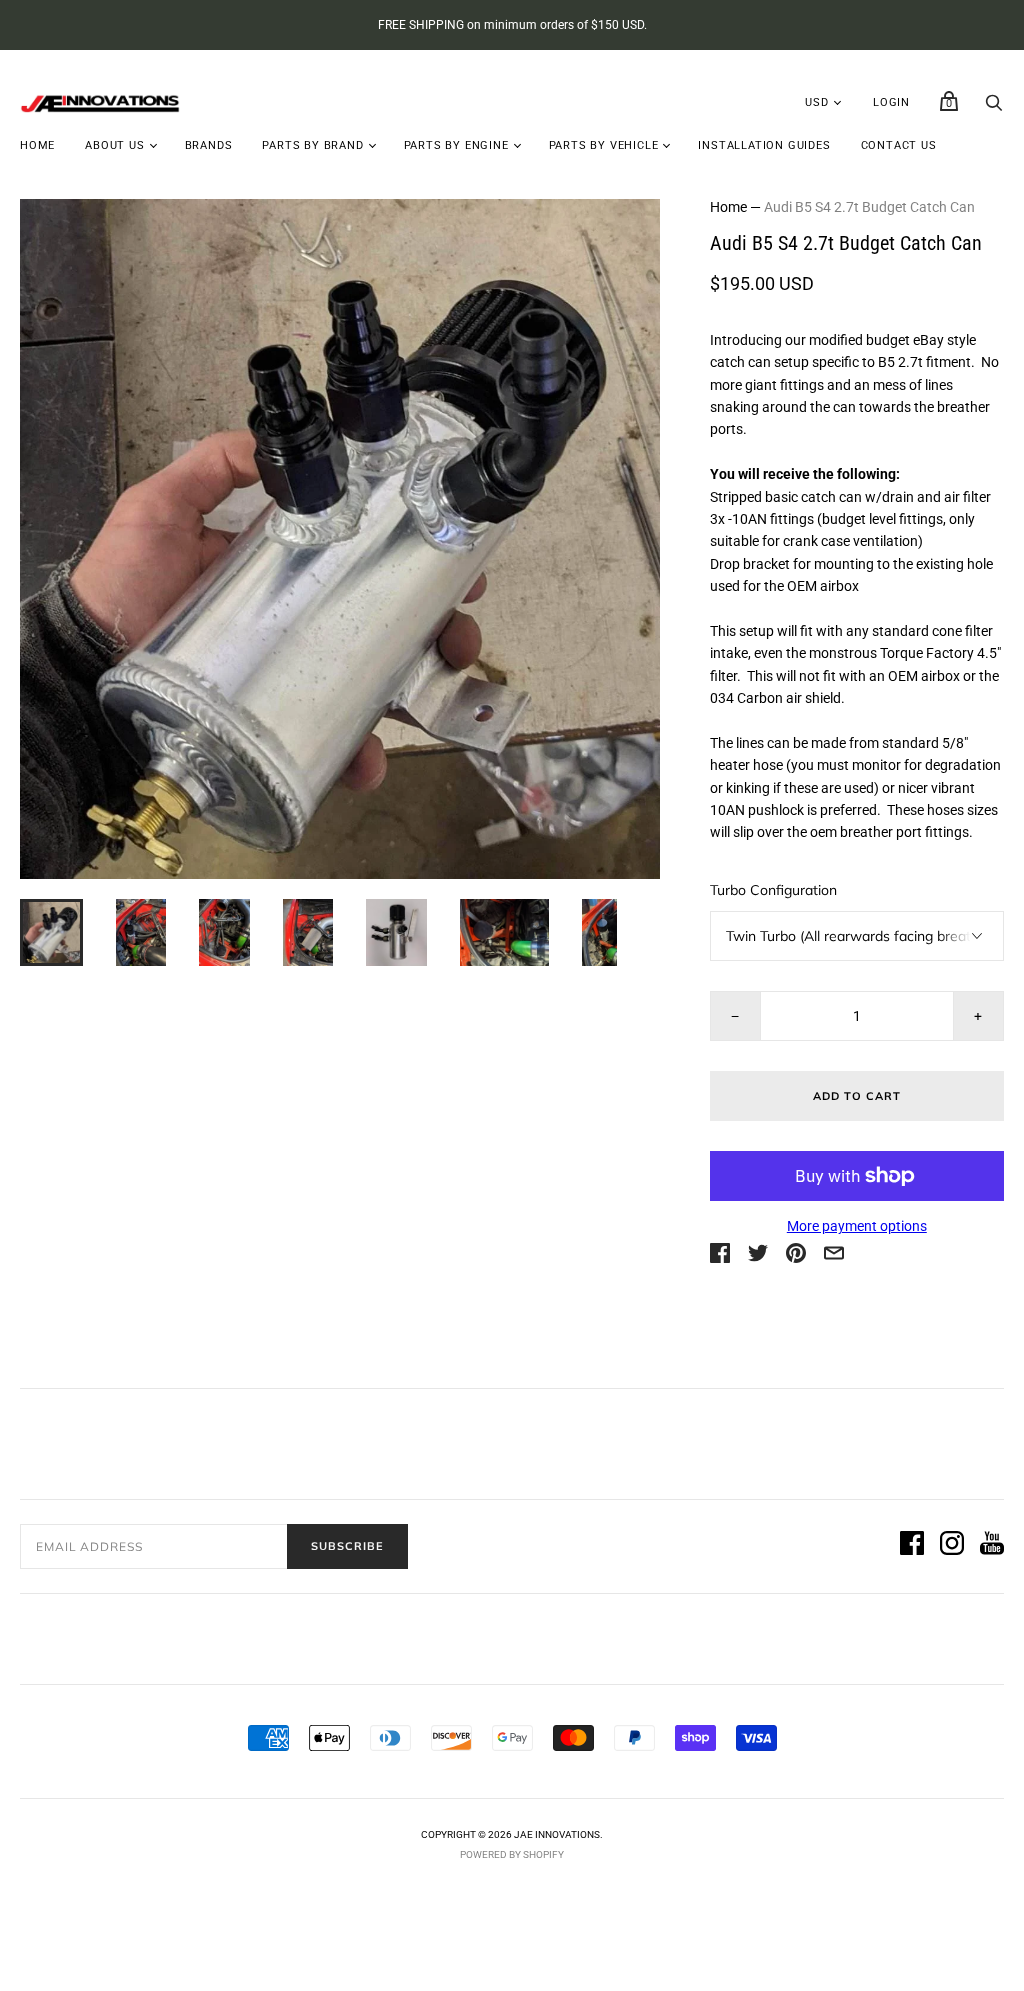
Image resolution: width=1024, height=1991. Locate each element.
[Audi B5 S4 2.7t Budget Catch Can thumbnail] (51, 932)
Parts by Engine (456, 145)
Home (37, 145)
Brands (209, 145)
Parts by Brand (312, 145)
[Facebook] (912, 1546)
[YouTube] (992, 1546)
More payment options (857, 1226)
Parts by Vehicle (604, 145)
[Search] (994, 108)
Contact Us (899, 145)
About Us (114, 145)
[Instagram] (952, 1546)
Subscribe (347, 1546)
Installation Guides (764, 145)
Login (891, 102)
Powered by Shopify (512, 1854)
